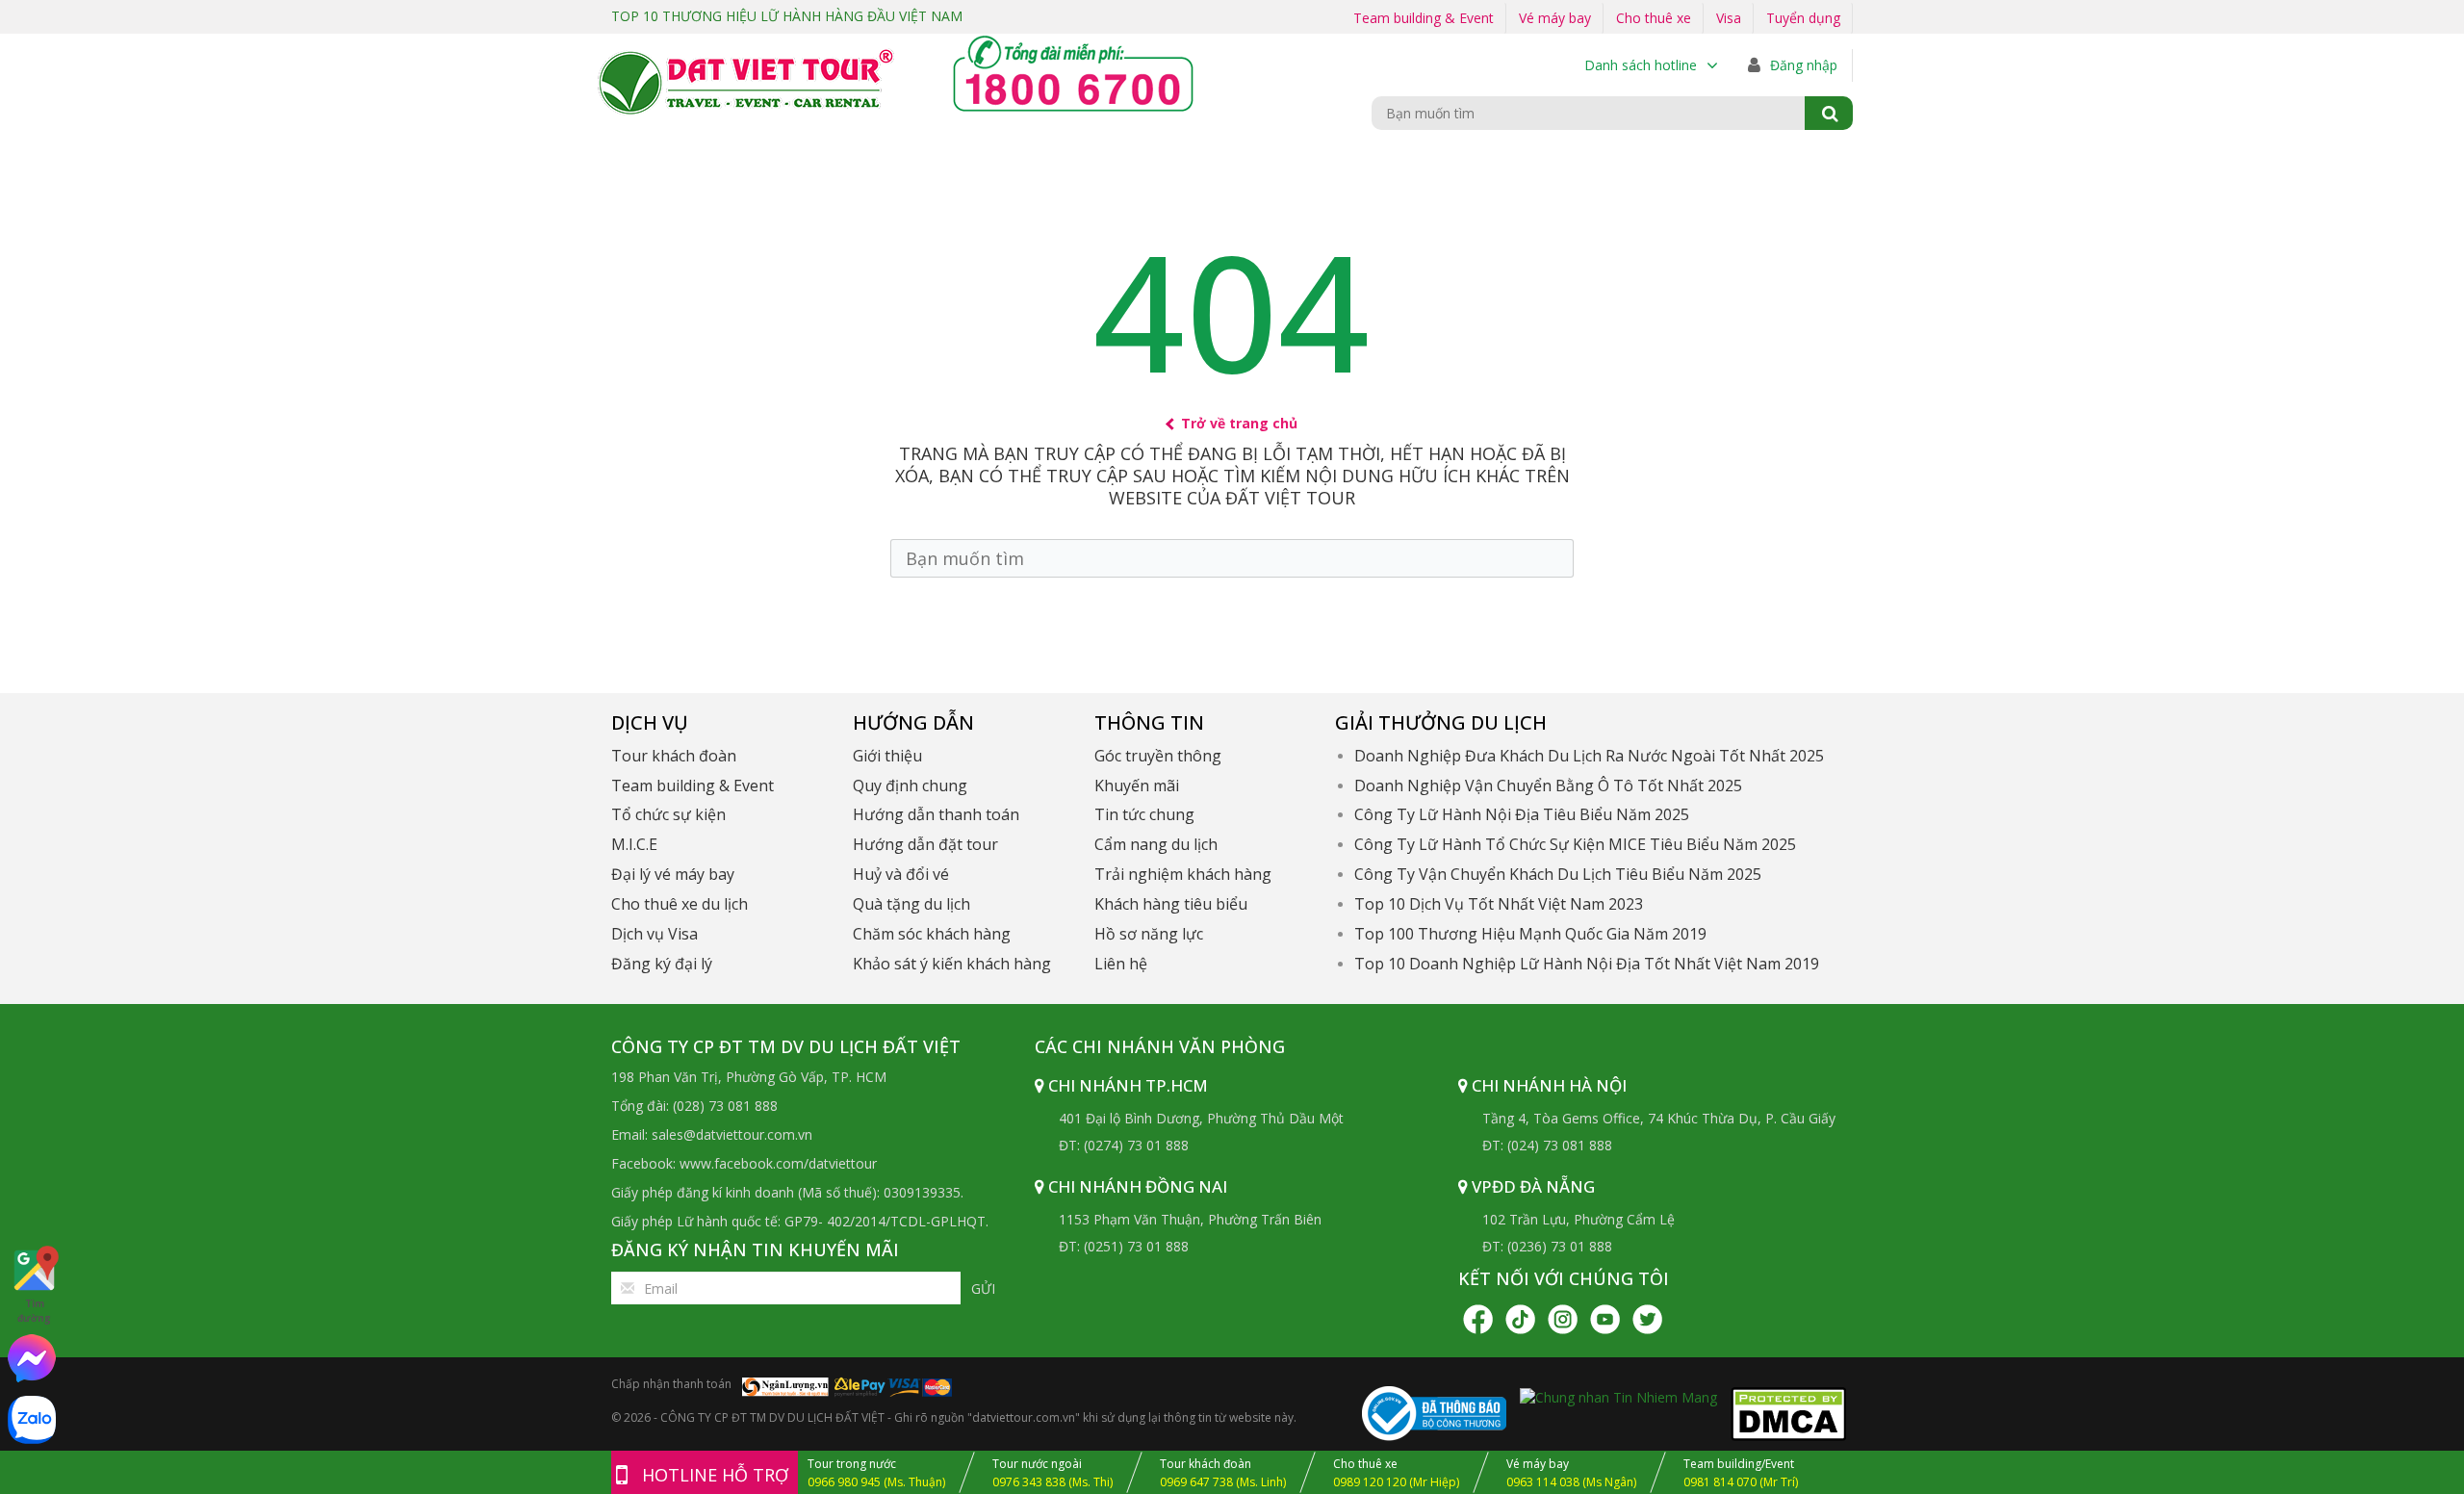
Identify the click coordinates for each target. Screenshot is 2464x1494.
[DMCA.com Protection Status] (1788, 1413)
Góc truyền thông (1158, 756)
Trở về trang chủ (1239, 423)
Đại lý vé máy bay (673, 874)
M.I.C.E (634, 844)
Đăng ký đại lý (662, 964)
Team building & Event (1424, 18)
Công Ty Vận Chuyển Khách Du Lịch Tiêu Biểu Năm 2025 (1558, 874)
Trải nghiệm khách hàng (1183, 874)
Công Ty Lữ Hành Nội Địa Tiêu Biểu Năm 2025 (1522, 814)
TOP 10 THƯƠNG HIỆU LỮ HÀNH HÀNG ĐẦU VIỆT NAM (787, 16)
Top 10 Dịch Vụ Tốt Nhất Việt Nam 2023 (1499, 904)
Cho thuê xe (1654, 18)
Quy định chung (910, 786)
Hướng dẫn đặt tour (925, 844)
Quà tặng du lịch (911, 904)
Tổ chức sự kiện (668, 814)
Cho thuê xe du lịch (680, 904)
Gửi (983, 1288)
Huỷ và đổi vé (901, 874)
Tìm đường (34, 1311)
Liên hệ (1121, 964)
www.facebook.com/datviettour (778, 1163)
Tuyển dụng (1803, 18)
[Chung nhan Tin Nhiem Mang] (1618, 1395)
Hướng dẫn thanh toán (936, 814)
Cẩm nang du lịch (1156, 844)
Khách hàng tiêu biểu (1171, 904)
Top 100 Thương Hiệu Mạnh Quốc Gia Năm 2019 (1530, 934)
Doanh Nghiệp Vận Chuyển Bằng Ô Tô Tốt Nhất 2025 (1548, 786)
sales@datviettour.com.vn (732, 1134)
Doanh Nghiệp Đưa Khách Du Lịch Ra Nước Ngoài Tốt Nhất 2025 (1589, 756)
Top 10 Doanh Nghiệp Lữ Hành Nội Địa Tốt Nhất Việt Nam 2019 (1587, 964)
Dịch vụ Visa (654, 934)
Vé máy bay (1555, 18)
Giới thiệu (887, 756)
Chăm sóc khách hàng (932, 934)
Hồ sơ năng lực (1149, 934)
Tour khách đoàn (674, 756)
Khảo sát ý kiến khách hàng (952, 964)
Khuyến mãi (1137, 786)
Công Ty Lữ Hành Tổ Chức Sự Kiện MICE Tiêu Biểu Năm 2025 (1575, 844)
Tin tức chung (1144, 814)
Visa (1729, 18)
